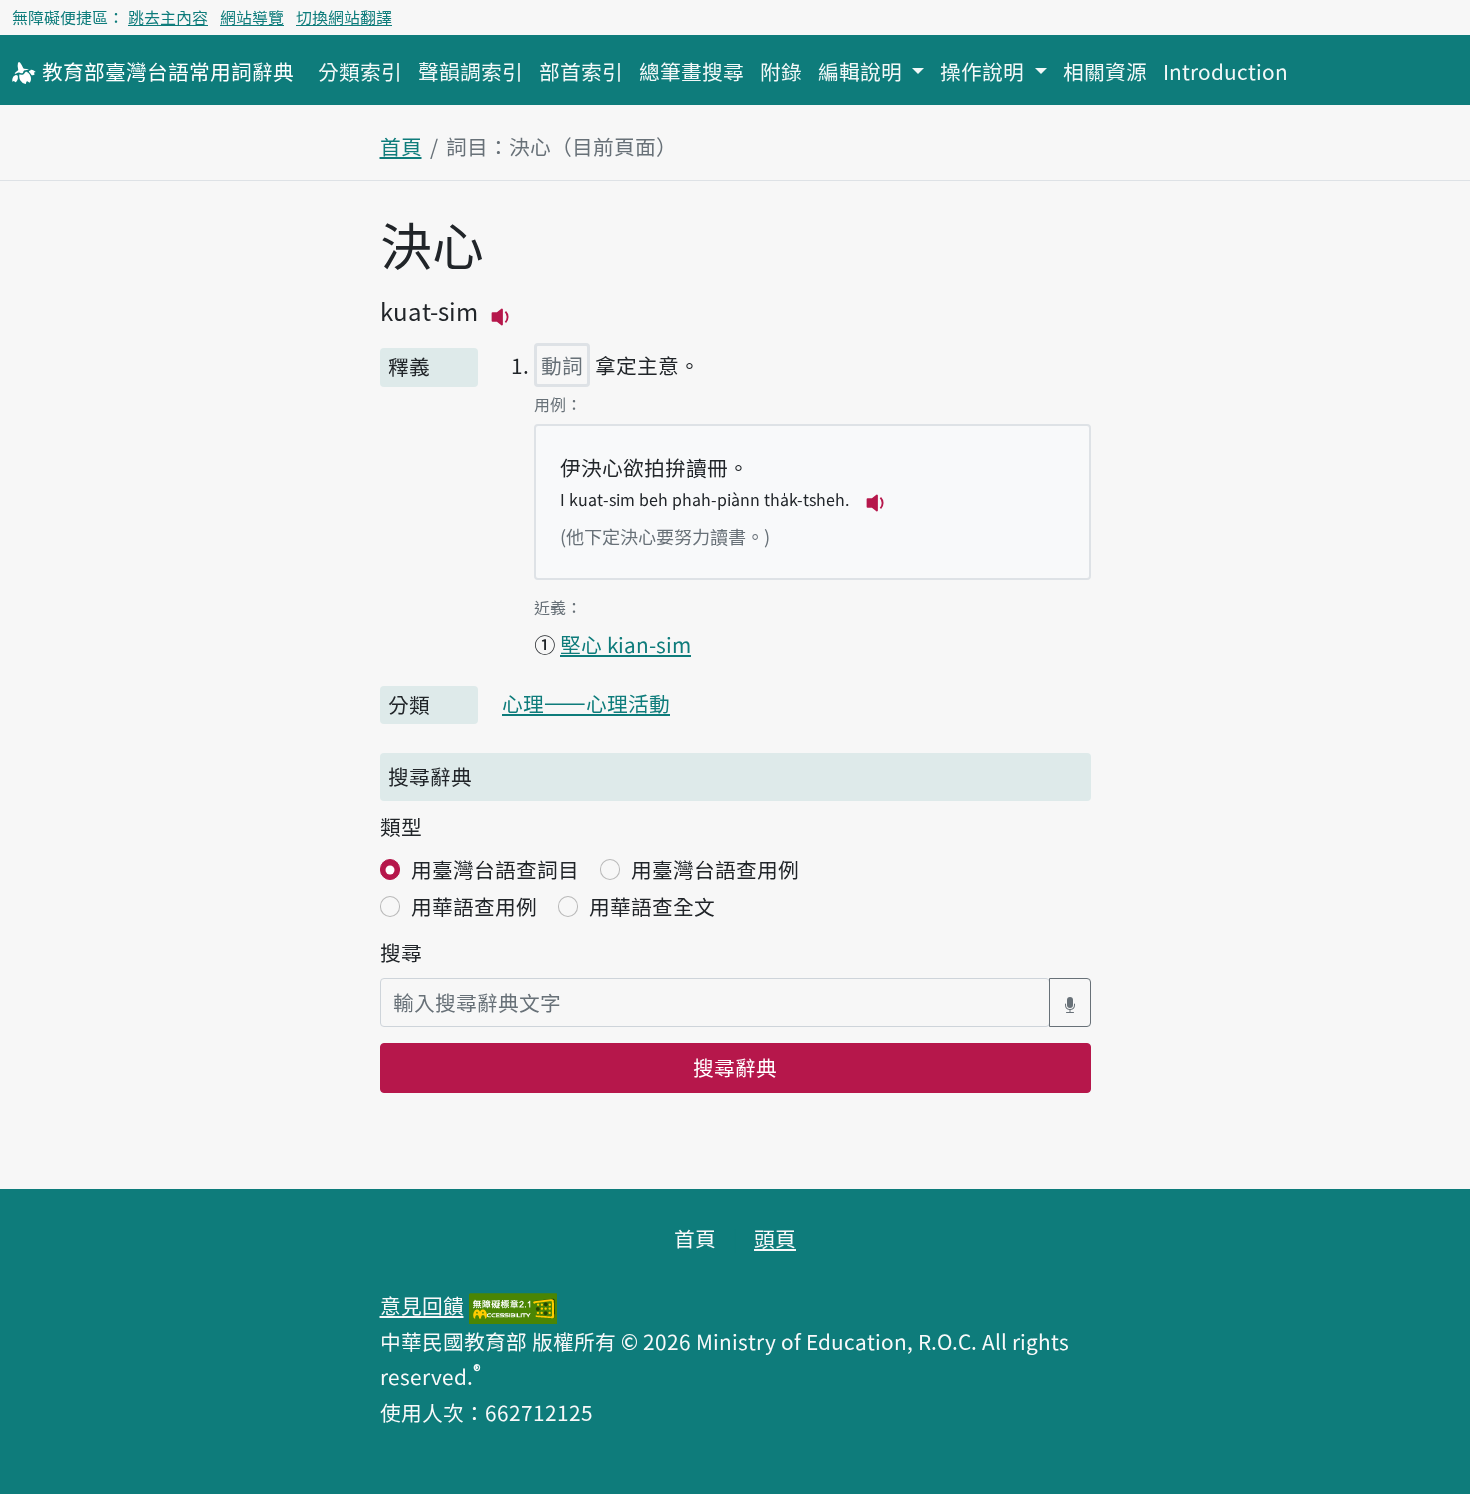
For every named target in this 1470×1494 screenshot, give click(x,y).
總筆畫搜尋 (691, 71)
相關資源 (1105, 71)
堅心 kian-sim (625, 644)
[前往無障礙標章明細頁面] (513, 1305)
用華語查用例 (474, 906)
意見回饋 (422, 1305)
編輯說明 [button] (862, 71)
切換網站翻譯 (344, 17)
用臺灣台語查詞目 (495, 869)
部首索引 (581, 71)
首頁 (401, 146)
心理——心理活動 (586, 703)
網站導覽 (252, 17)
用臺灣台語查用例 (715, 869)
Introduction (1225, 71)
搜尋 (401, 952)
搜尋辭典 (735, 1067)
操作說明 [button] (984, 71)
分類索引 (360, 71)
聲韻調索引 (470, 71)
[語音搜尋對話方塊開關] (1070, 1002)
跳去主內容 (168, 17)
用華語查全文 (652, 906)
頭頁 (775, 1238)
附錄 (781, 71)
